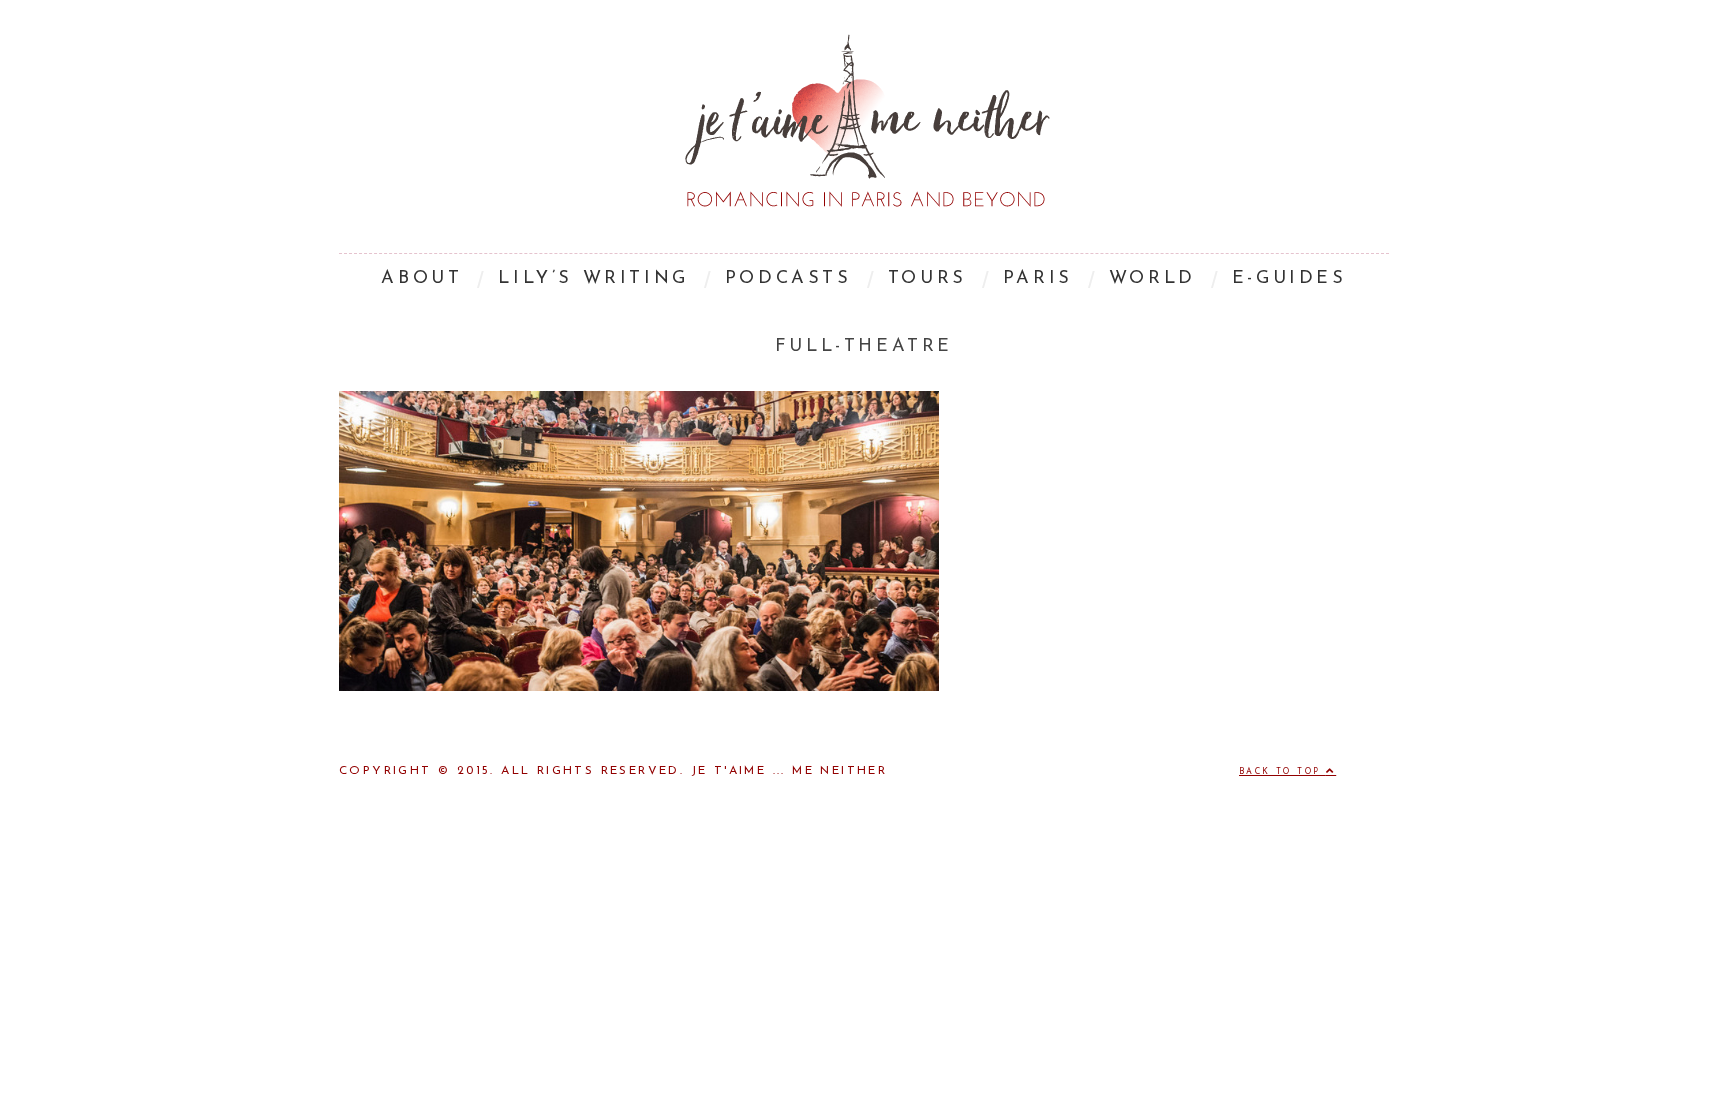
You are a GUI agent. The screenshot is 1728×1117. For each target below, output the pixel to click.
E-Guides (1289, 279)
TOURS (927, 279)
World (1152, 279)
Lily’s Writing (593, 279)
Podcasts (788, 279)
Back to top (1282, 772)
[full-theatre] (639, 687)
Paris (1038, 279)
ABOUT (421, 279)
